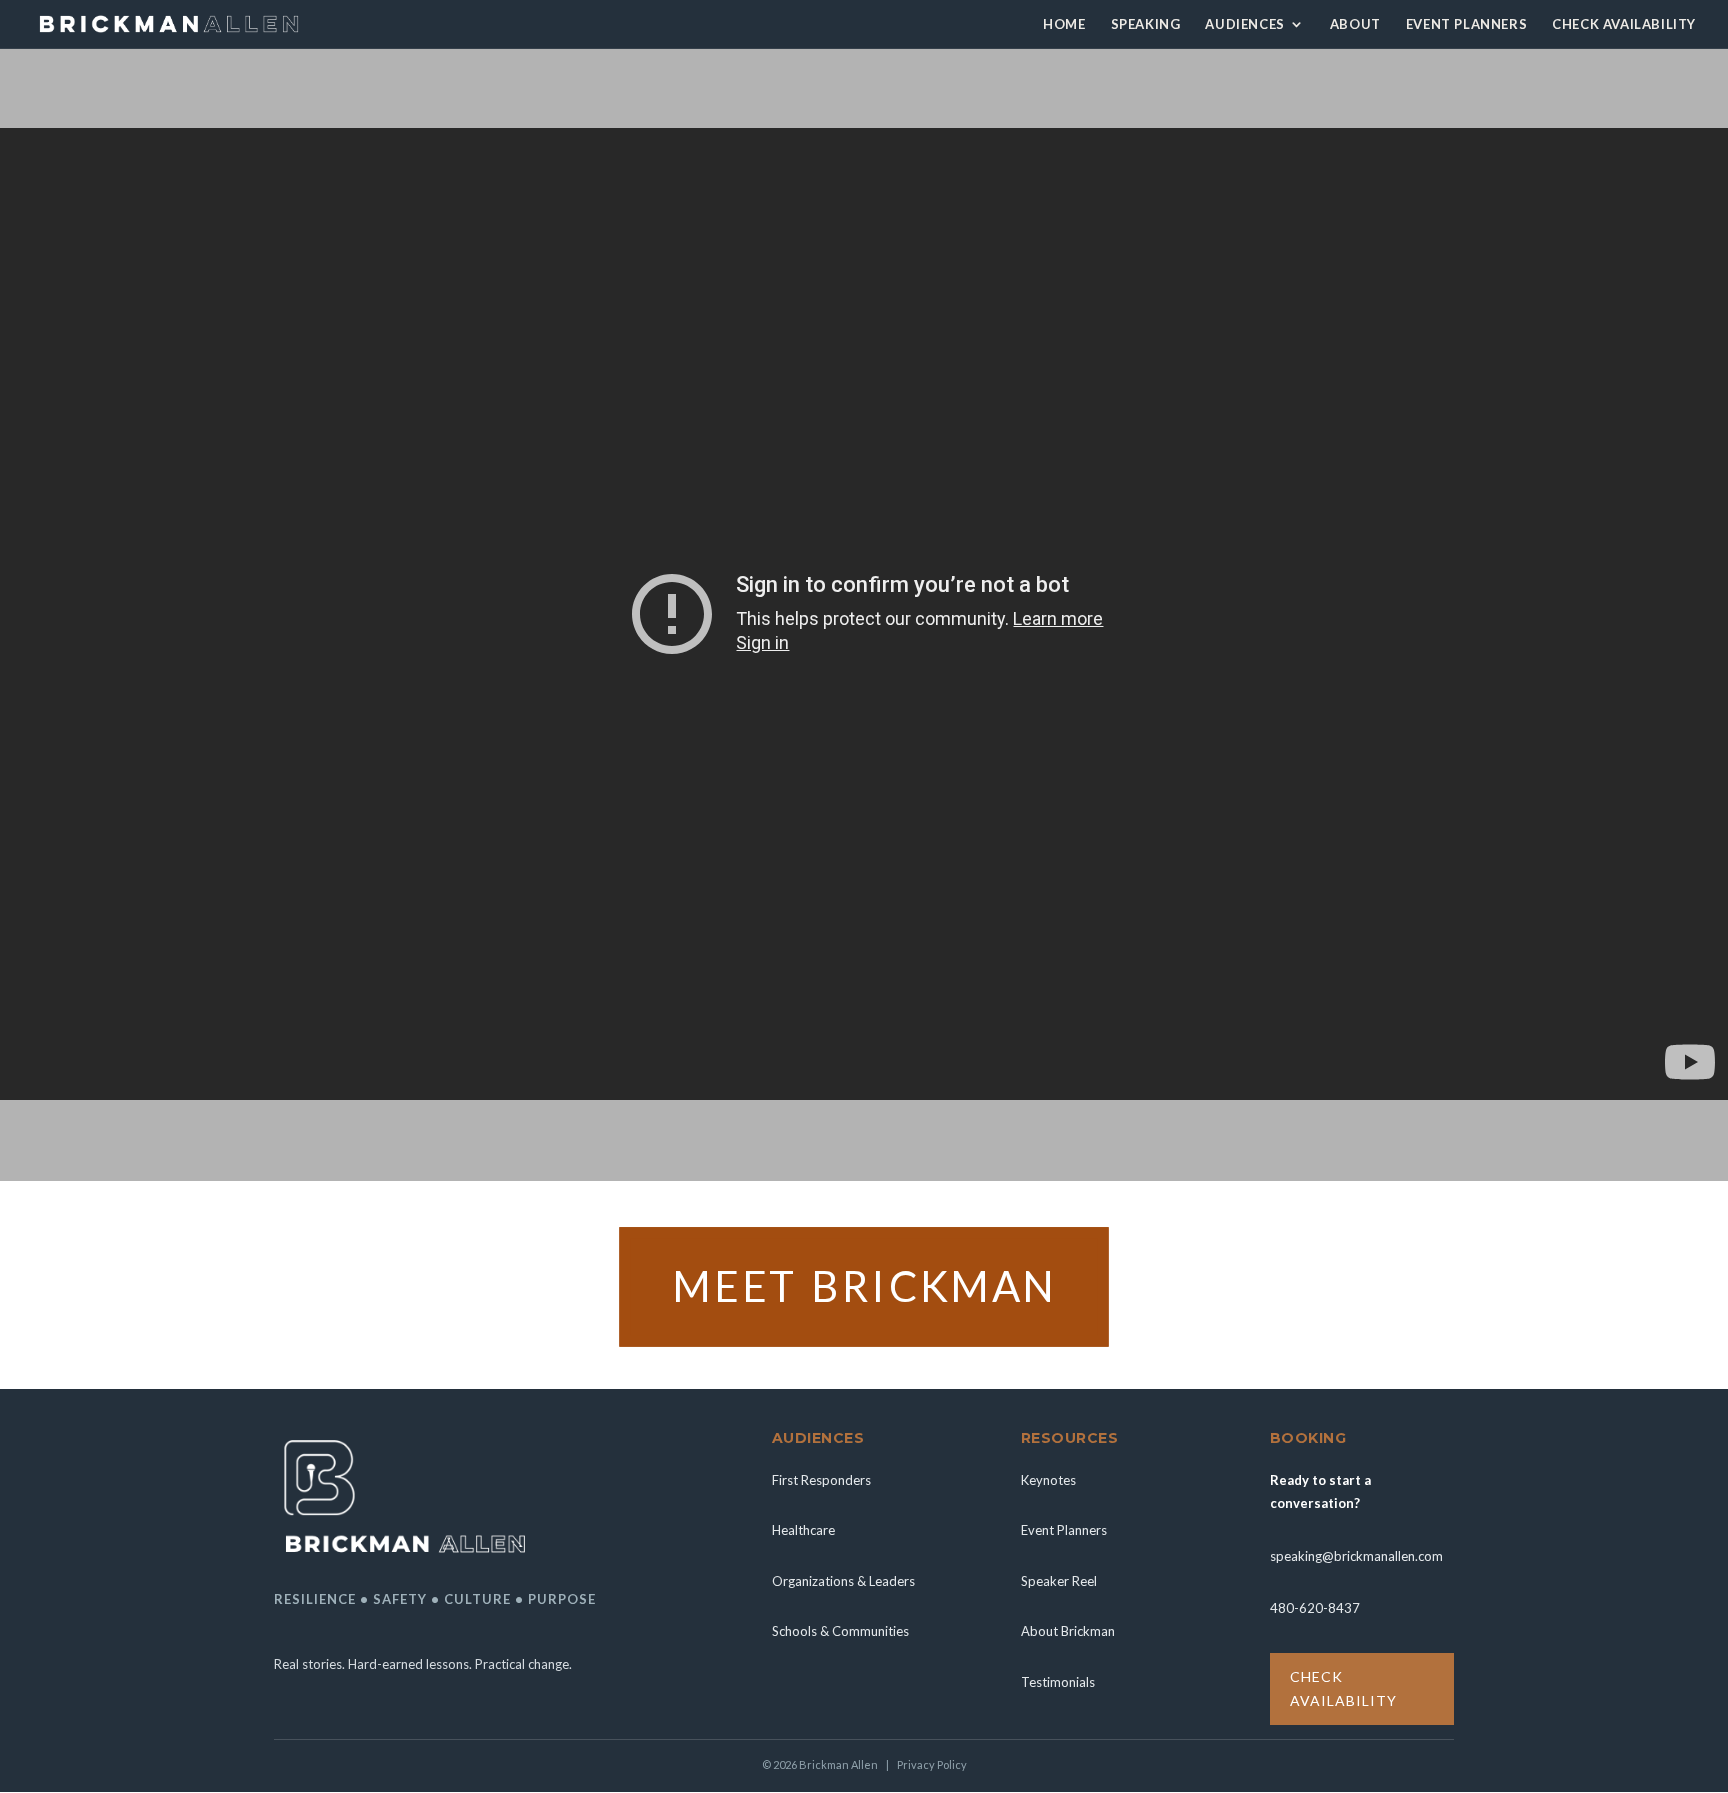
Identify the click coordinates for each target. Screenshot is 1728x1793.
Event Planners (1064, 1530)
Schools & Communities (840, 1631)
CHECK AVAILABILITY (1624, 24)
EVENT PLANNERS (1466, 24)
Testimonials (1058, 1682)
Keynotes (1048, 1480)
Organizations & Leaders (843, 1581)
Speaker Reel (1059, 1581)
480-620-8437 (1315, 1608)
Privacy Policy (932, 1764)
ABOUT (1355, 24)
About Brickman (1068, 1631)
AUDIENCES (1244, 24)
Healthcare (803, 1530)
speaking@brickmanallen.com (1356, 1556)
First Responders (821, 1480)
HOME (1064, 24)
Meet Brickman (864, 1284)
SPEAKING (1146, 24)
